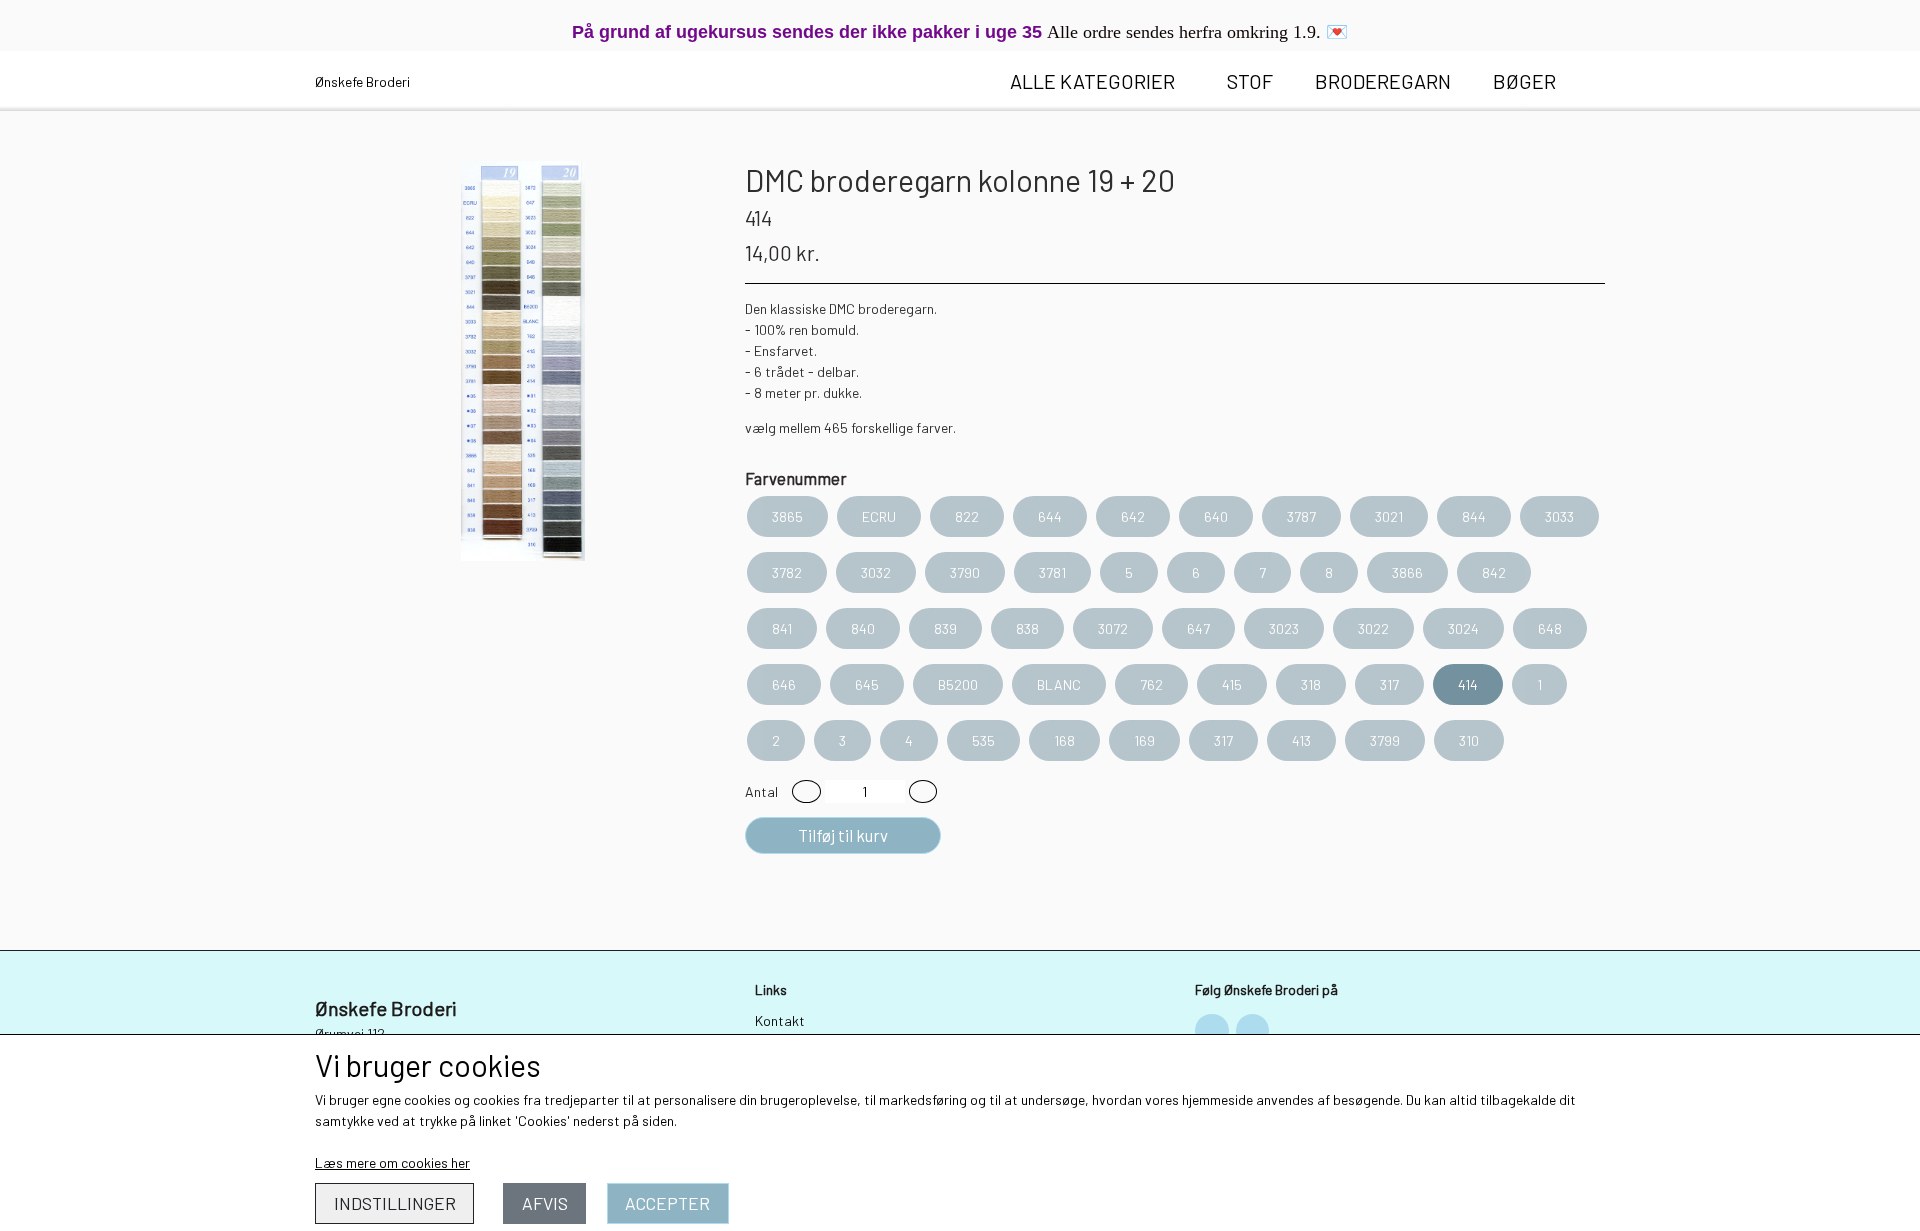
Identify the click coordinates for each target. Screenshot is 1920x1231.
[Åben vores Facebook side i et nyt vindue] (1212, 1031)
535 (983, 740)
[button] (806, 791)
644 (1050, 516)
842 (1494, 572)
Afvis (545, 1203)
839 (945, 628)
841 (782, 628)
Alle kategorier (1092, 81)
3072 (1113, 628)
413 (1301, 740)
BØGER (1524, 81)
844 (1474, 516)
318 (1311, 684)
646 (784, 684)
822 (967, 516)
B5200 (958, 684)
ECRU (879, 516)
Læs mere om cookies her (392, 1162)
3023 (1284, 628)
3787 (1301, 516)
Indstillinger (395, 1203)
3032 (876, 572)
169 (1144, 740)
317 (1389, 684)
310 (1469, 740)
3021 (1389, 516)
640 (1216, 516)
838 (1027, 628)
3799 (1385, 740)
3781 (1052, 572)
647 (1198, 628)
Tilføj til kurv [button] (843, 835)
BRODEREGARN (1383, 81)
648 (1550, 628)
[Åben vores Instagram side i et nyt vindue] (1253, 1031)
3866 (1407, 572)
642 (1133, 516)
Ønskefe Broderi (362, 81)
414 (1468, 684)
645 (867, 684)
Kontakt (780, 1020)
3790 (965, 572)
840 (863, 628)
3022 (1373, 628)
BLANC (1059, 684)
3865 (787, 516)
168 (1064, 740)
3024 (1463, 628)
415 (1232, 684)
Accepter (667, 1203)
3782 (787, 572)
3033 (1559, 516)
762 (1151, 684)
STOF (1250, 81)
